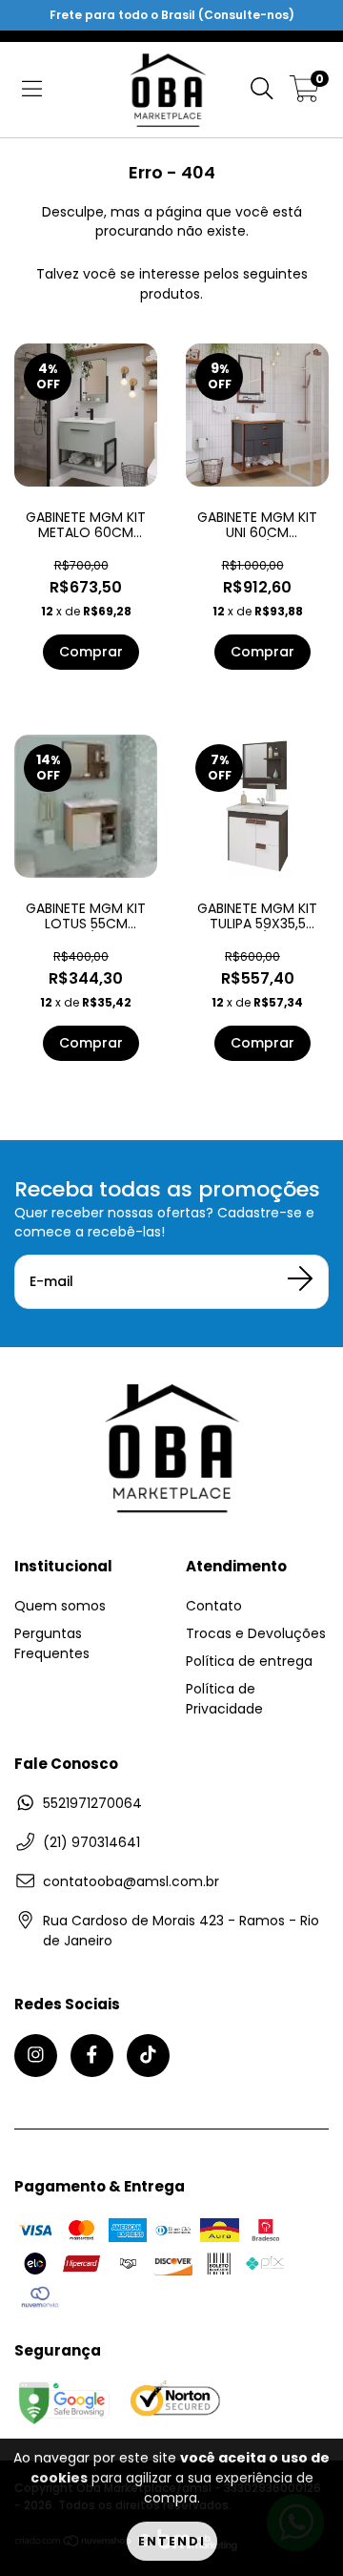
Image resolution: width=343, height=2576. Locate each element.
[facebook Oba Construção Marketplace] (92, 2056)
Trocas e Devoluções (256, 1633)
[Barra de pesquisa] (262, 90)
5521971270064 (92, 1803)
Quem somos (60, 1606)
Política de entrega (249, 1661)
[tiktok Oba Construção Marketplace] (148, 2056)
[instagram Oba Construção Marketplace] (36, 2056)
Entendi (172, 2541)
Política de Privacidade (224, 1699)
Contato (214, 1606)
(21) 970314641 (91, 1842)
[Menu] (32, 90)
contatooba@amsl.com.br (131, 1881)
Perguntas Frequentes (52, 1643)
